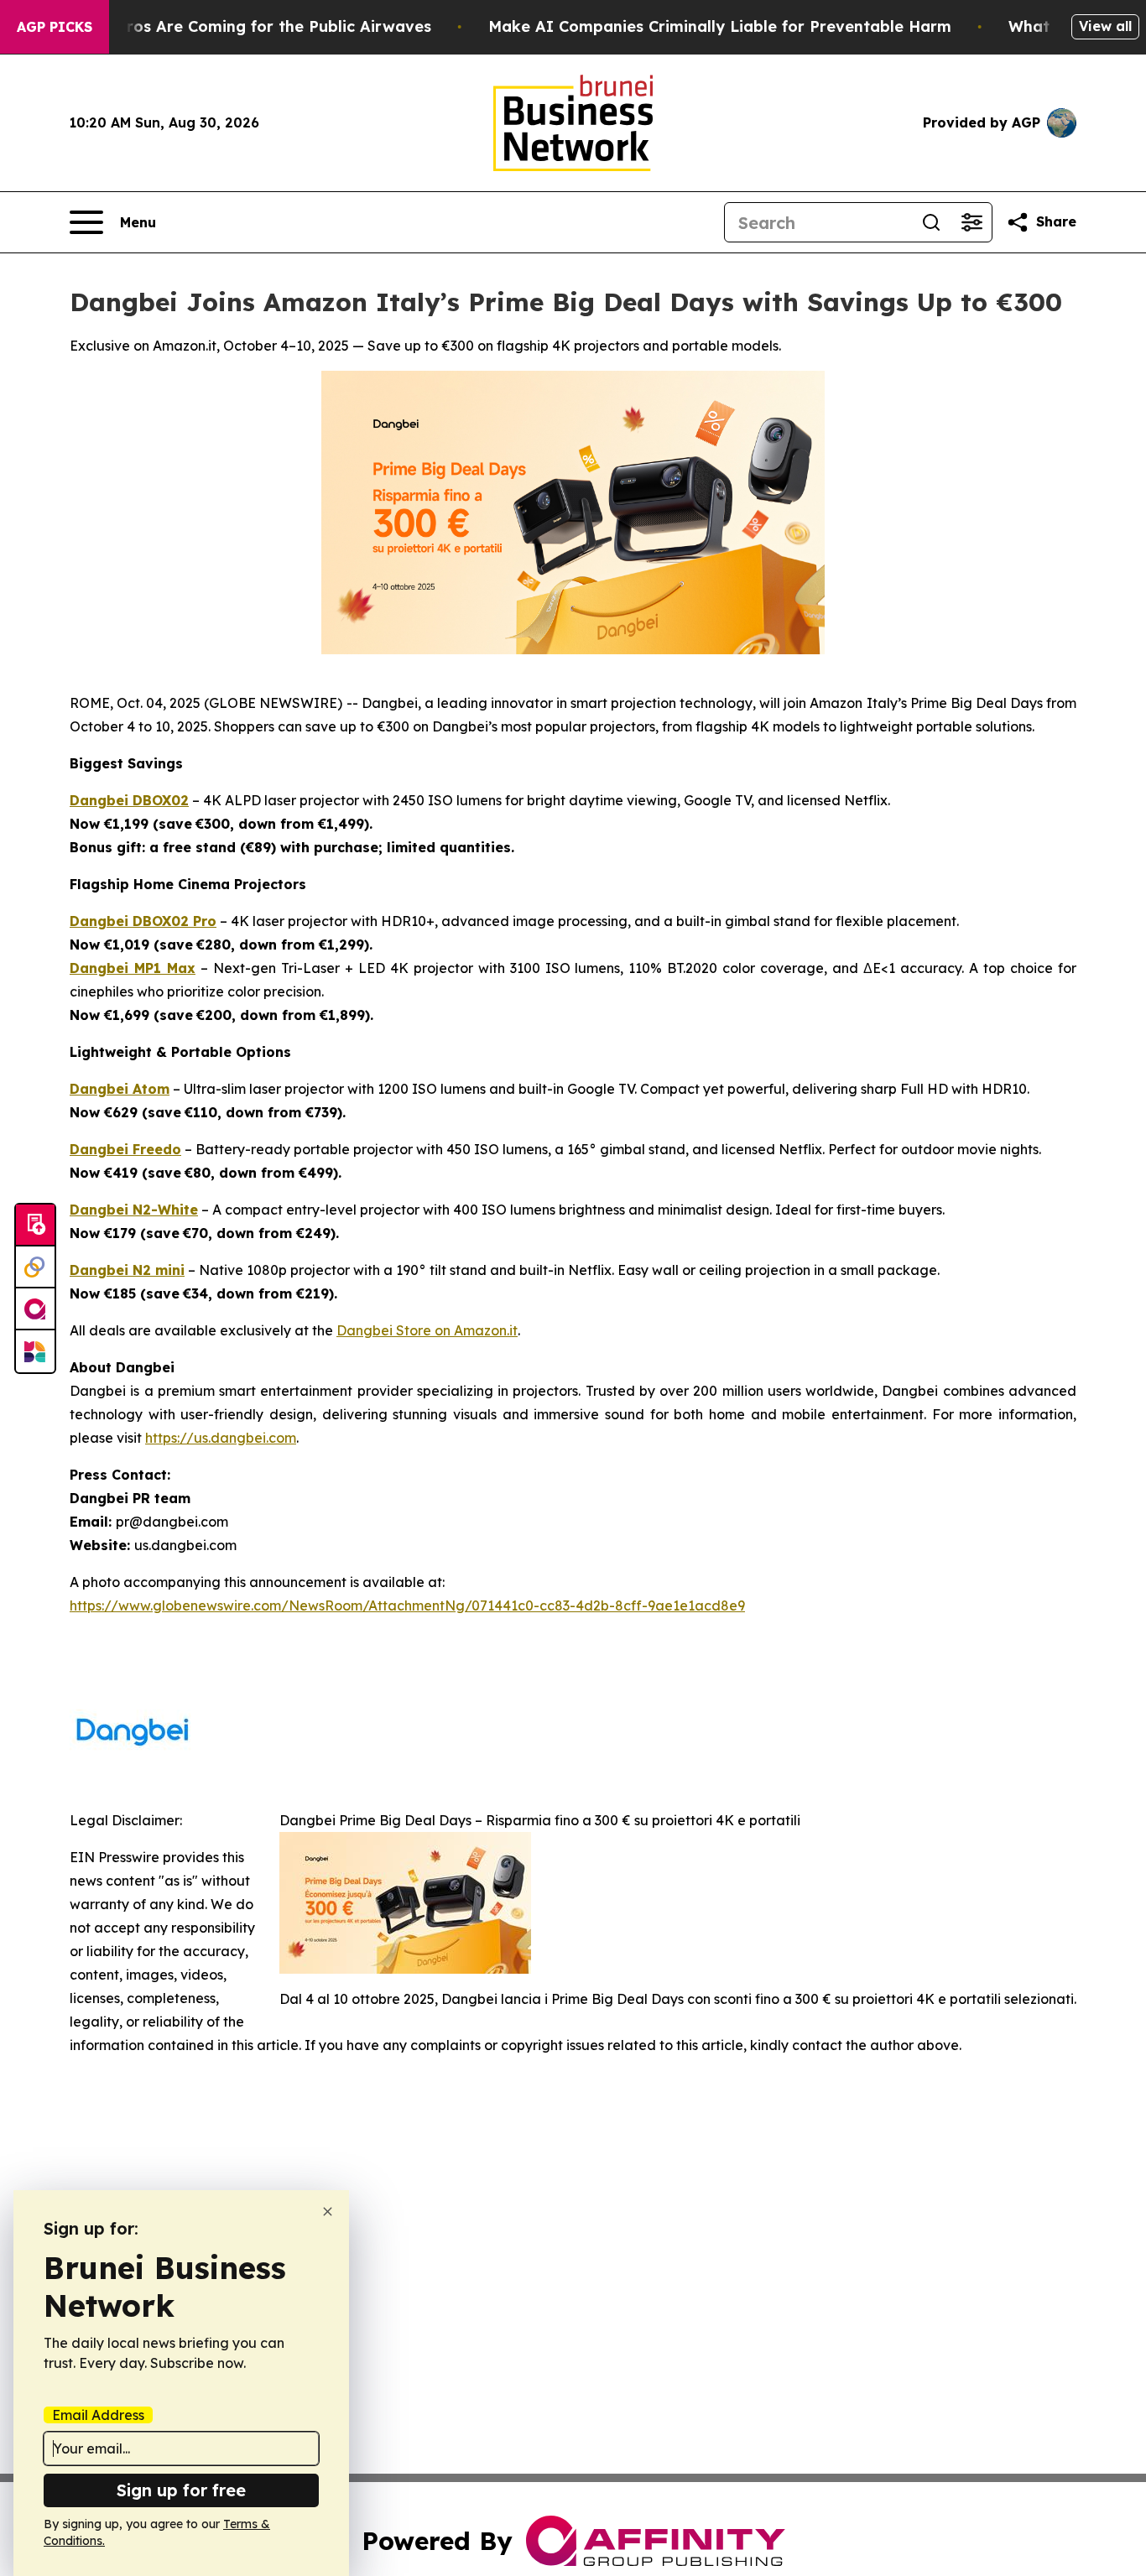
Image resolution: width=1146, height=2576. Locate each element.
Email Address (98, 2415)
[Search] (931, 222)
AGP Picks (55, 27)
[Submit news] (35, 1226)
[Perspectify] (35, 1267)
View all (1105, 26)
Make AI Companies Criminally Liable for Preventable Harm (720, 26)
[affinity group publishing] (35, 1309)
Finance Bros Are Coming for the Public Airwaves (241, 26)
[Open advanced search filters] (971, 222)
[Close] (328, 2212)
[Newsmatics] (35, 1351)
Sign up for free (181, 2490)
